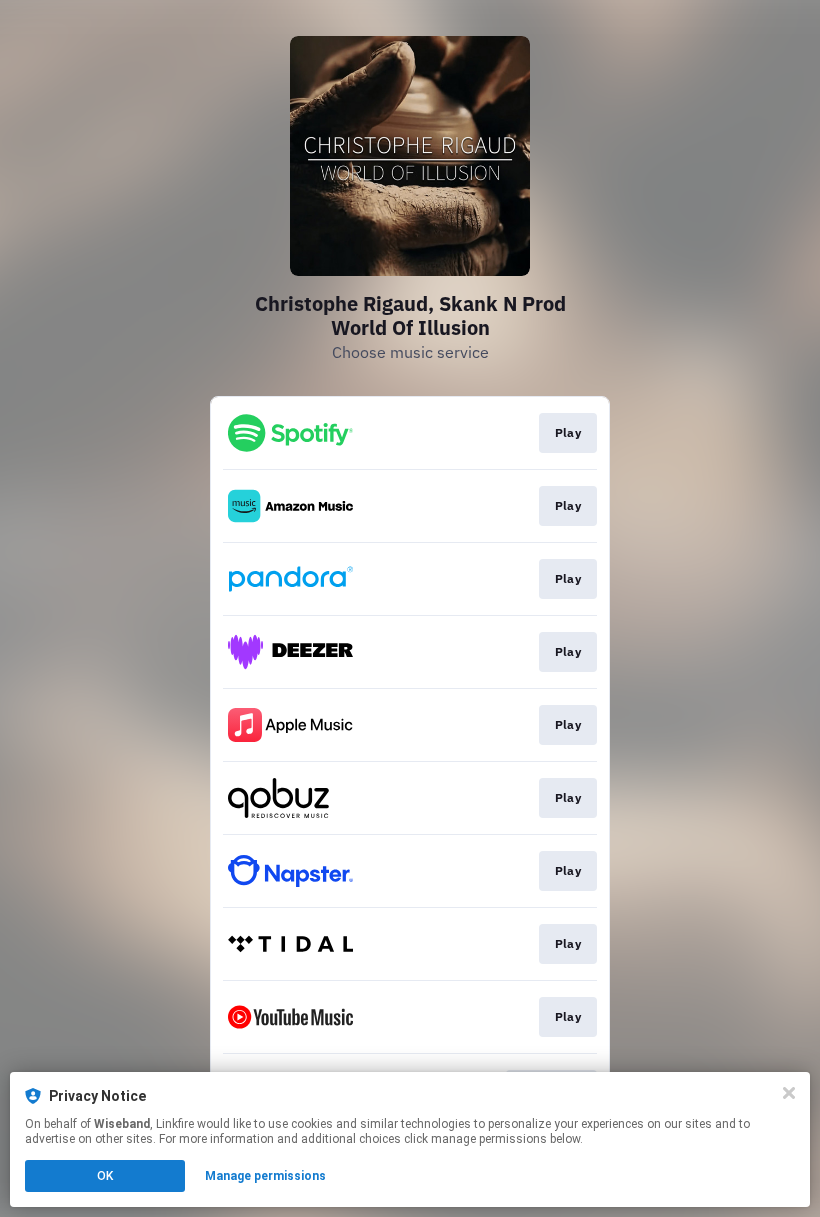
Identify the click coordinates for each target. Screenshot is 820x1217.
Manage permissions (265, 1176)
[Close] (789, 1093)
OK (105, 1176)
